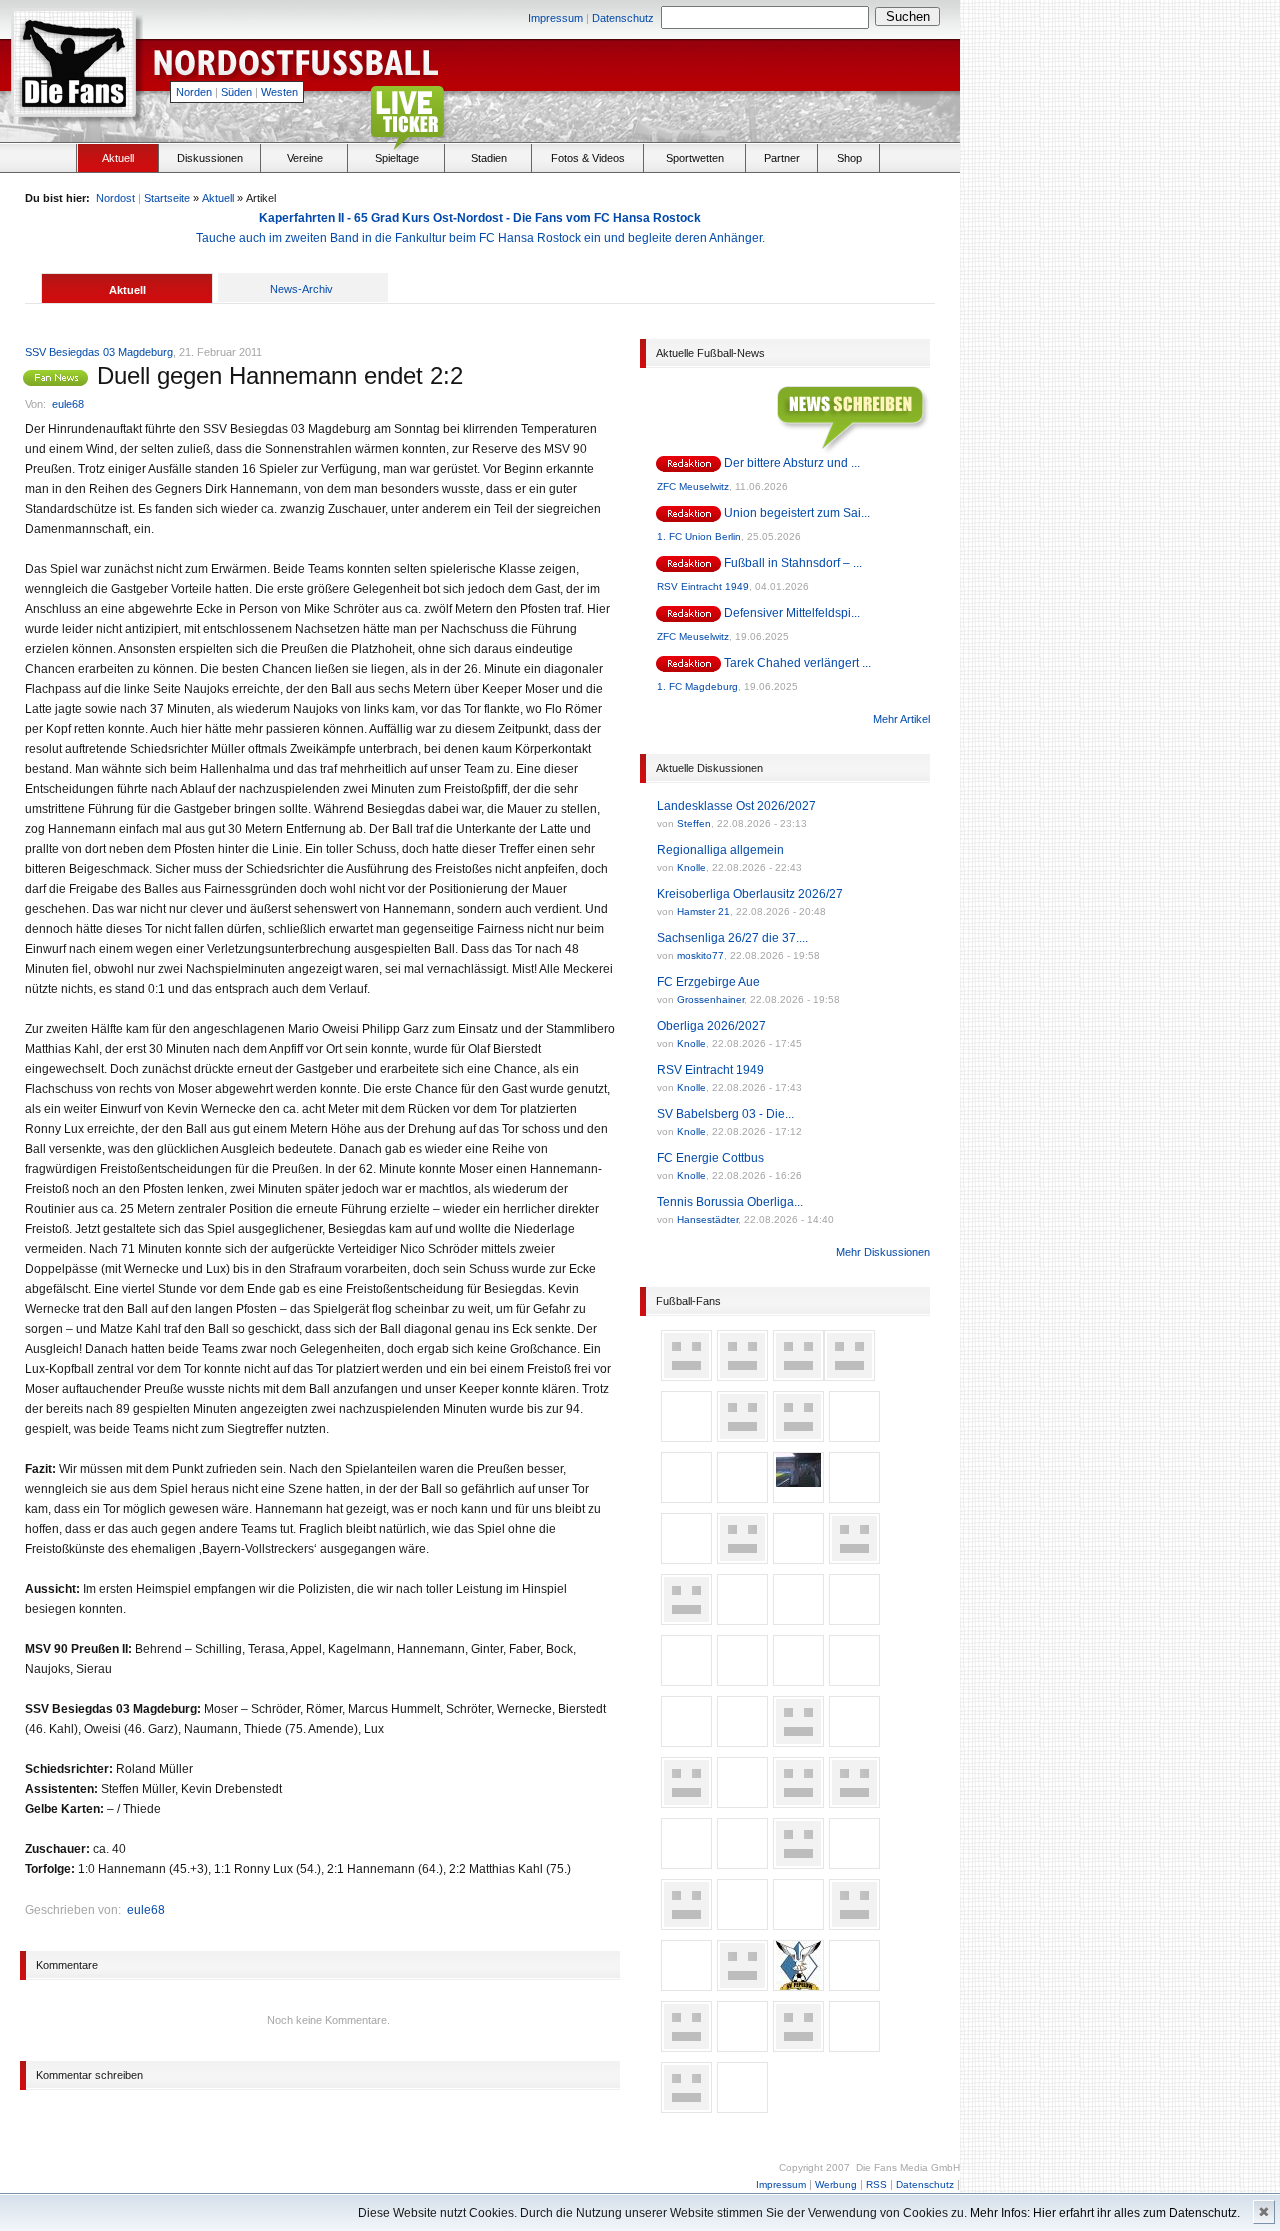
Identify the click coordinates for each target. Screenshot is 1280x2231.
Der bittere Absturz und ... (792, 463)
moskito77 (700, 955)
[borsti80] (742, 1435)
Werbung (836, 2184)
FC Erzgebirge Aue (708, 982)
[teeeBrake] (686, 2106)
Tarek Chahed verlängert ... (797, 663)
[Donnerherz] (849, 1374)
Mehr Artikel (901, 719)
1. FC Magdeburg (697, 686)
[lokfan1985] (686, 1374)
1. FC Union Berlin (699, 536)
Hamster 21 (703, 911)
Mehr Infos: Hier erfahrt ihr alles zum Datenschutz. (1105, 2213)
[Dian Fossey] (798, 1374)
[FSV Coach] (798, 1862)
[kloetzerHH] (686, 1801)
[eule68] (59, 377)
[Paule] (742, 1374)
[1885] (854, 1435)
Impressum (555, 18)
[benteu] (854, 1923)
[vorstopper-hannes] (742, 1496)
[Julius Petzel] (686, 1862)
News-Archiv (301, 289)
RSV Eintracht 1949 (703, 586)
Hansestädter (707, 1219)
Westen (279, 92)
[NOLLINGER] (798, 1984)
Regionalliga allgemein (720, 850)
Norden (194, 92)
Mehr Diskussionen (883, 1252)
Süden (236, 92)
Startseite (167, 198)
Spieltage (397, 158)
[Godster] (798, 1740)
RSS (876, 2184)
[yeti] (742, 1679)
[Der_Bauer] (854, 1740)
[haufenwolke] (686, 1740)
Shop (849, 158)
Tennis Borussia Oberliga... (730, 1202)
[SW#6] (686, 1496)
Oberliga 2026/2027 (711, 1026)
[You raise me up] (686, 2045)
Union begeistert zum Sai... (797, 513)
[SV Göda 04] (686, 1984)
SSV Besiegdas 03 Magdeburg (99, 352)
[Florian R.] (798, 1618)
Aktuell (118, 158)
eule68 (68, 404)
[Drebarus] (854, 1801)
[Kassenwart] (742, 1984)
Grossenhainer (710, 999)
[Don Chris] (854, 1862)
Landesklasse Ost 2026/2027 (736, 806)
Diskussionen (210, 158)
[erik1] (742, 1557)
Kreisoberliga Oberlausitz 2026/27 (750, 894)
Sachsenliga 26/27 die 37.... (732, 938)
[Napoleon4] (854, 1557)
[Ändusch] (686, 1435)
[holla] (798, 1435)
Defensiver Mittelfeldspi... (792, 613)
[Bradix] (854, 1496)
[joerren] (798, 1557)
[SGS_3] (798, 1679)
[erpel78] (798, 1496)
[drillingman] (686, 1557)
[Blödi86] (854, 1618)
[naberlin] (686, 1618)
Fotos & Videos (588, 158)
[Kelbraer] (686, 1679)
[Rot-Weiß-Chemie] (742, 1618)
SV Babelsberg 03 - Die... (725, 1114)
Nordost (115, 198)
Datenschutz (623, 18)
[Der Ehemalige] (798, 1801)
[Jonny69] (854, 1984)
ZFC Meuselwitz (693, 486)
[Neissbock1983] (686, 1923)
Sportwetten (695, 158)
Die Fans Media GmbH (908, 2167)
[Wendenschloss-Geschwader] (854, 1679)
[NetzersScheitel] (742, 1862)
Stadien (489, 158)
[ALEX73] (742, 2106)
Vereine (305, 158)
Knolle (691, 867)
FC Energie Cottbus (710, 1158)
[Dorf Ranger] (742, 1740)
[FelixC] (854, 2045)
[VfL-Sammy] (742, 2045)
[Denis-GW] (742, 1801)
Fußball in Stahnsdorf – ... (793, 563)
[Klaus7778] (798, 1923)
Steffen (694, 823)
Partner (782, 158)
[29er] (798, 2045)
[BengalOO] (742, 1923)
